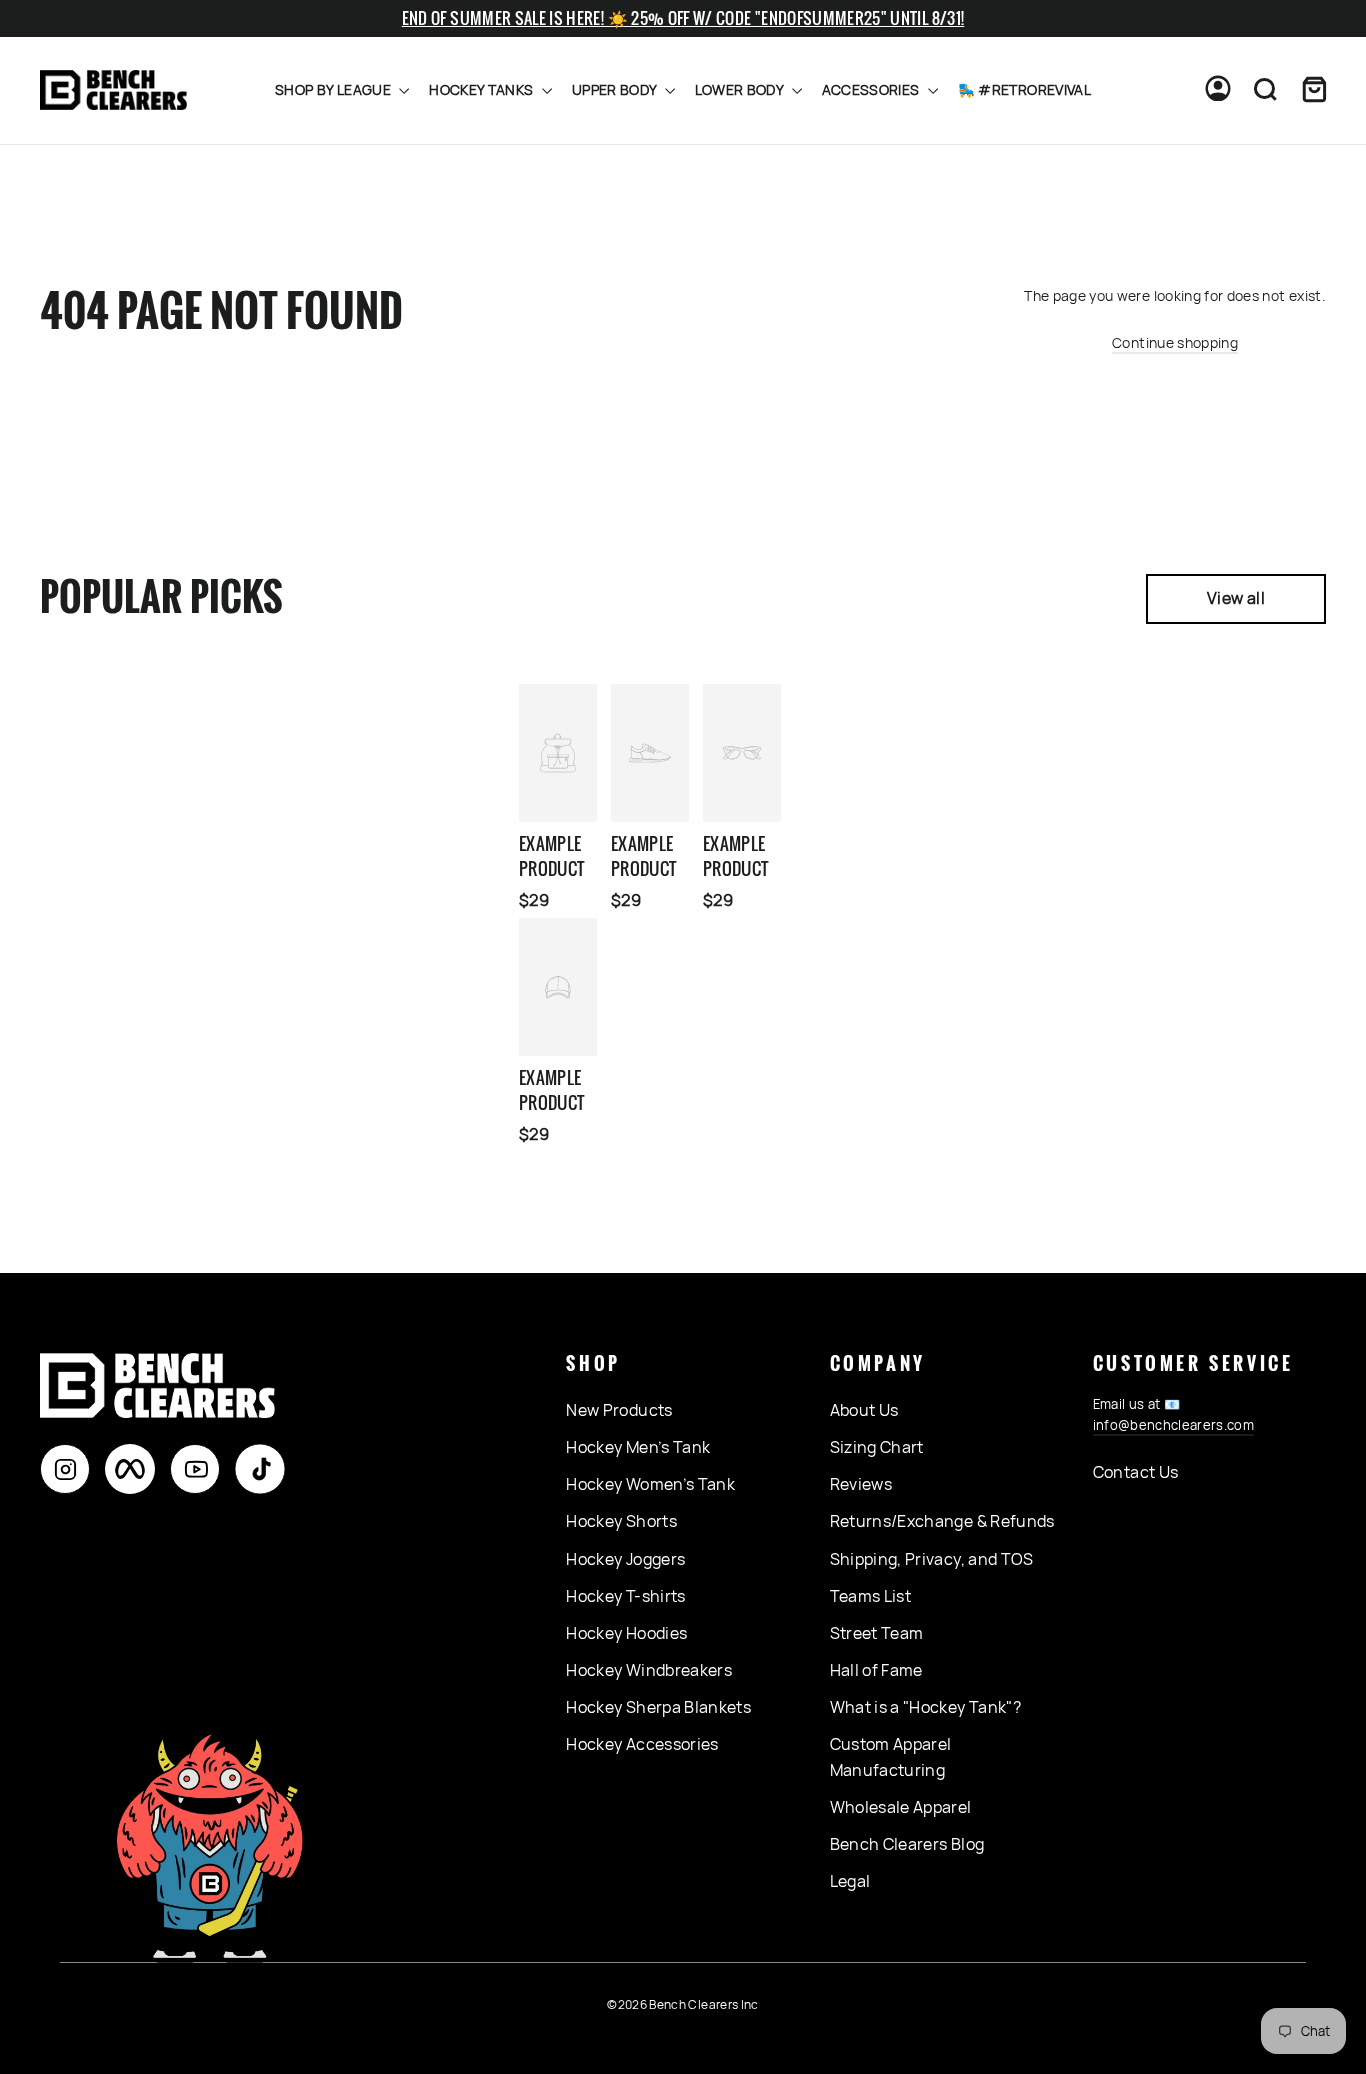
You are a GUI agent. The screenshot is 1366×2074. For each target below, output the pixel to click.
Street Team (877, 1633)
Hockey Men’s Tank (638, 1447)
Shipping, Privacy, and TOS (932, 1559)
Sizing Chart (877, 1447)
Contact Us (1136, 1472)
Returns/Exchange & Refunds (942, 1521)
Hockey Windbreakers (649, 1670)
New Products (619, 1410)
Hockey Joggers (625, 1559)
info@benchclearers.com (1173, 1425)
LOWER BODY (741, 89)
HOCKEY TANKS (483, 89)
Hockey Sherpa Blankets (658, 1707)
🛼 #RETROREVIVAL (1024, 89)
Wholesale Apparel (901, 1807)
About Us (864, 1410)
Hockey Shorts (621, 1521)
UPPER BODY (616, 89)
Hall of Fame (876, 1670)
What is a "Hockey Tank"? (925, 1707)
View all (1236, 598)
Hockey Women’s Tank (650, 1484)
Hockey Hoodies (626, 1633)
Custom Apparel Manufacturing (891, 1757)
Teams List (871, 1596)
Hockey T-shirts (625, 1596)
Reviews (861, 1484)
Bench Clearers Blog (907, 1844)
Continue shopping (1175, 342)
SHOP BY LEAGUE (334, 89)
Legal (850, 1881)
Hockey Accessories (642, 1744)
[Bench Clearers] (113, 90)
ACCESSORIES (872, 89)
